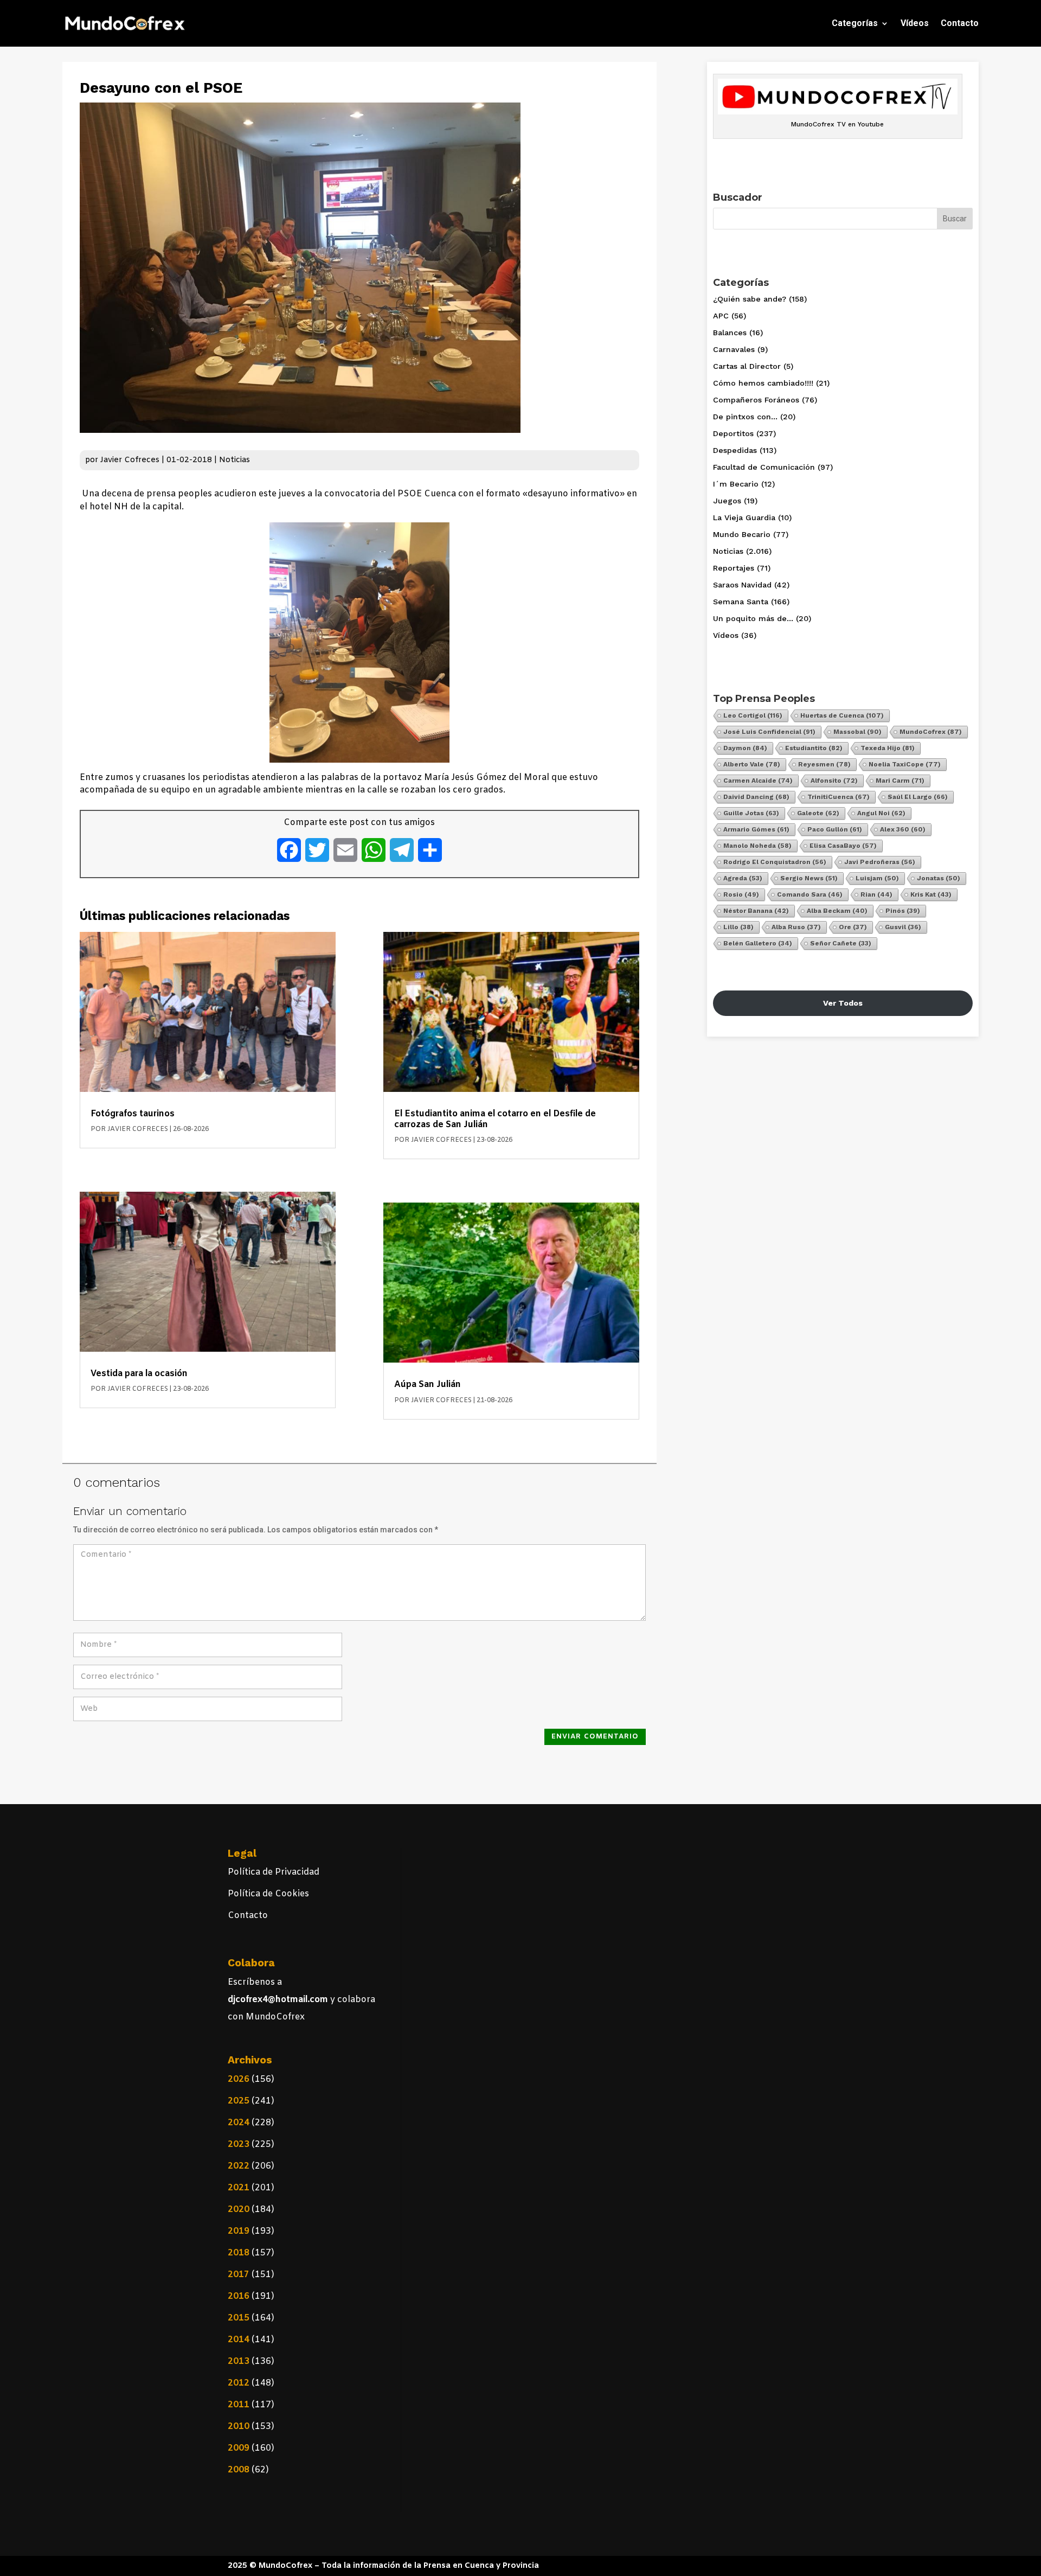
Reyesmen (824, 764)
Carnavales (734, 349)
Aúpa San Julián (428, 1385)
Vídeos (915, 23)
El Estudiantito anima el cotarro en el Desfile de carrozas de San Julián (495, 1119)
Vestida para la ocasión (139, 1374)
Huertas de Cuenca (842, 715)
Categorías (855, 23)
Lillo (738, 927)
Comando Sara (810, 894)
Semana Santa (741, 602)
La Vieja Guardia (744, 517)
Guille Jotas (751, 813)
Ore (853, 927)
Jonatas (939, 878)
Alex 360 (903, 829)
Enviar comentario (595, 1737)
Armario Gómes (756, 829)
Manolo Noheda (757, 846)
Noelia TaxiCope (905, 764)
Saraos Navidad (742, 585)
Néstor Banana (756, 911)
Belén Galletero (758, 943)
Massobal (857, 732)
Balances (730, 333)
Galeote (818, 813)
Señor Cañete (841, 943)
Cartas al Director (747, 366)
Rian (876, 894)
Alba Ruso (796, 927)
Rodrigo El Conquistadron (775, 862)
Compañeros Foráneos (756, 400)
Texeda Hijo (888, 748)
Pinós (903, 911)
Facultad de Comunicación (764, 467)
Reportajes (734, 568)
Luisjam (877, 878)
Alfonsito (834, 781)
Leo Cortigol (753, 715)
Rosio (741, 894)
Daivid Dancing (756, 797)
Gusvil (903, 927)
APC (721, 316)
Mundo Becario (742, 534)
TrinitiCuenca (838, 797)
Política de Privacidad (274, 1872)
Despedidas (735, 450)
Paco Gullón (835, 829)
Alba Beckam (837, 911)
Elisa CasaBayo (843, 846)
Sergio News (809, 878)
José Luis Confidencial (769, 732)
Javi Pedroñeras (880, 862)
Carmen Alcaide (758, 781)
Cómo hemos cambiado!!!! (763, 383)
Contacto (960, 23)
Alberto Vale (752, 764)
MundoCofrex (931, 732)
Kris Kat (931, 894)
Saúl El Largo (918, 797)
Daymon (745, 748)
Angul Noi (881, 813)
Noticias (234, 460)
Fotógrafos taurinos (133, 1114)
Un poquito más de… (753, 618)
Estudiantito (814, 748)
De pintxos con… (745, 417)
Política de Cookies (268, 1894)
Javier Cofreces (130, 460)
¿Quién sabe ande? (750, 299)
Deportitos (733, 433)
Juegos (727, 501)
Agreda (743, 878)
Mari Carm (900, 781)
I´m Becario (736, 484)
